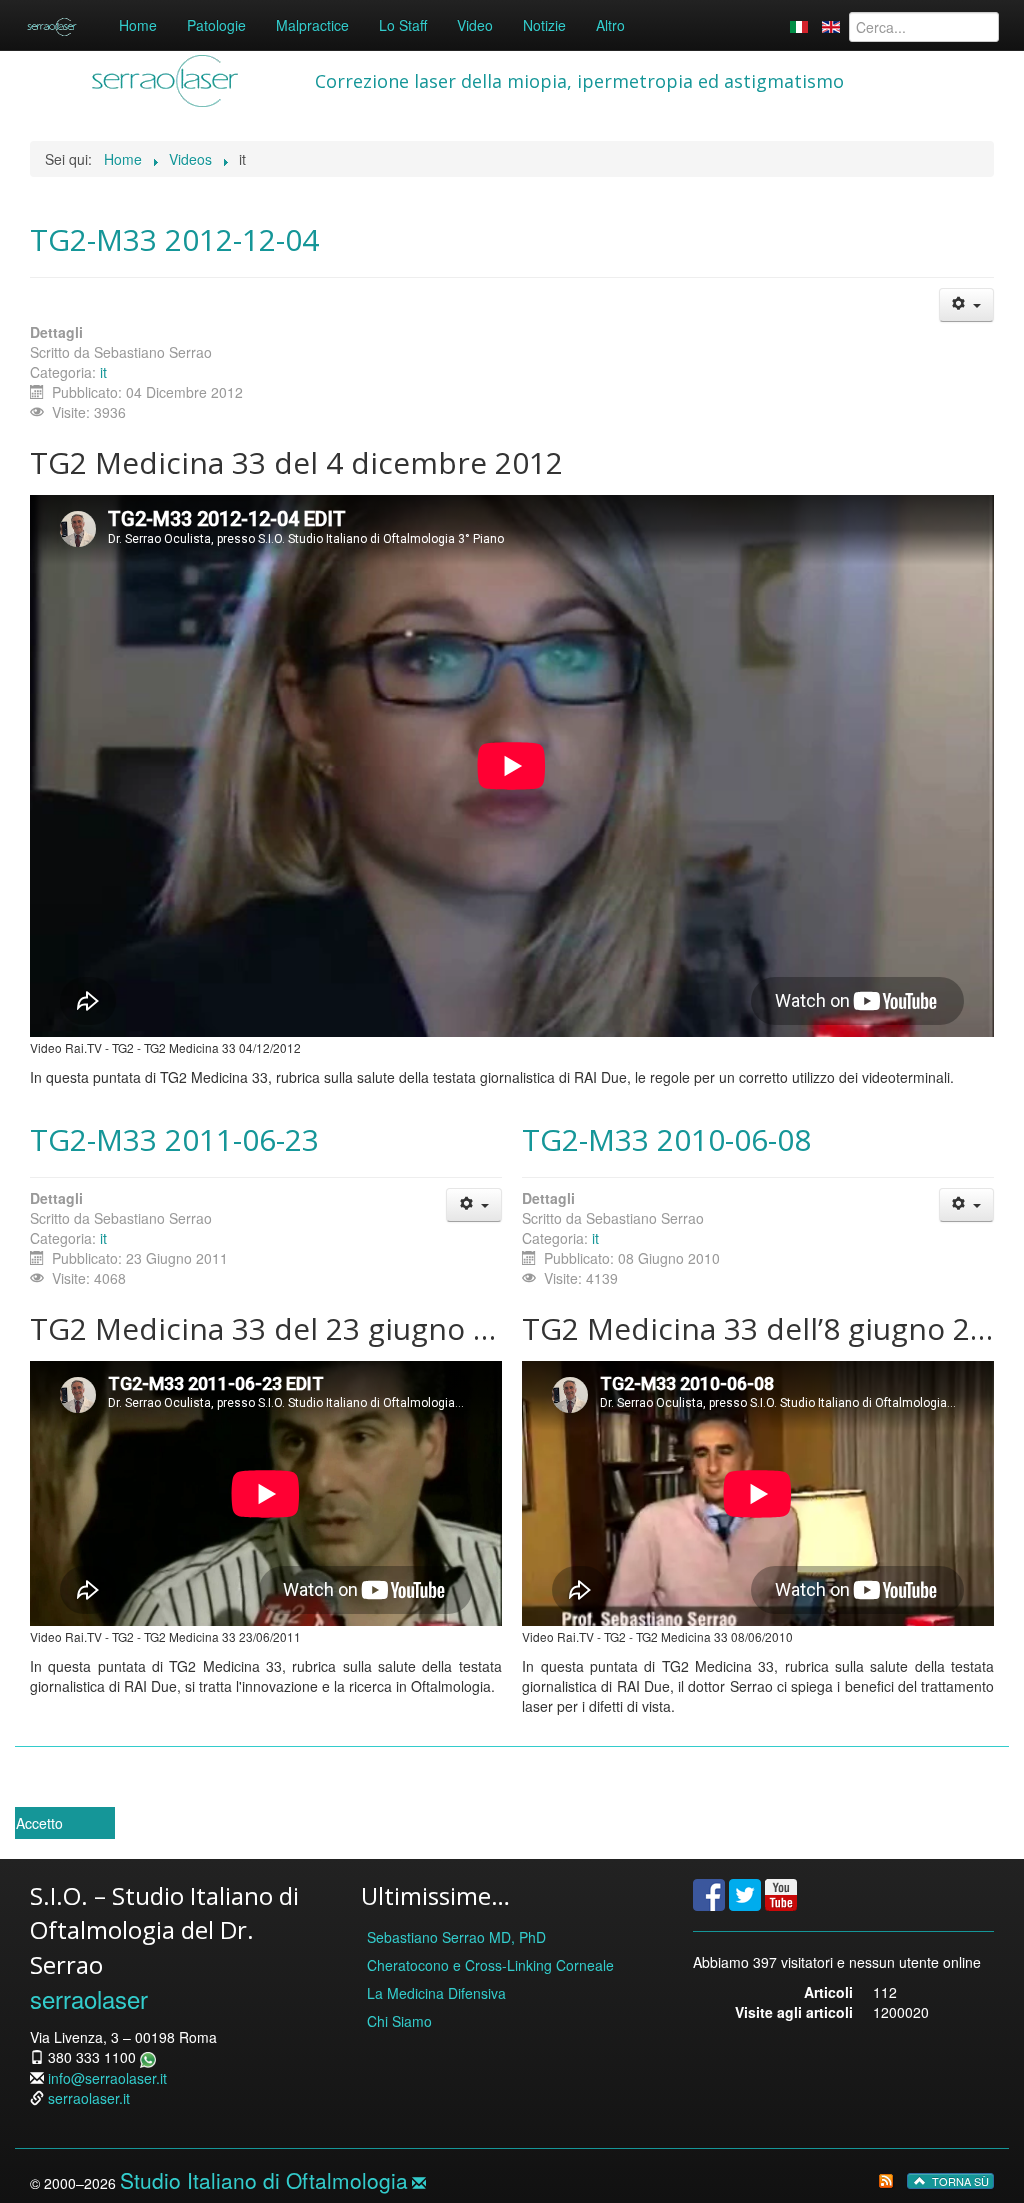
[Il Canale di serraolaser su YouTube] (781, 1893)
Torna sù (959, 2181)
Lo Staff (403, 25)
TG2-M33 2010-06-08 (666, 1139)
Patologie (216, 25)
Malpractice (312, 25)
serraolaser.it (89, 2098)
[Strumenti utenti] (966, 305)
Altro (610, 25)
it (103, 372)
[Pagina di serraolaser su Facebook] (709, 1893)
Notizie (544, 25)
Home (138, 25)
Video (475, 25)
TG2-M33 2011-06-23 (174, 1139)
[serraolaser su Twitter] (745, 1893)
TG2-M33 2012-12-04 (174, 239)
